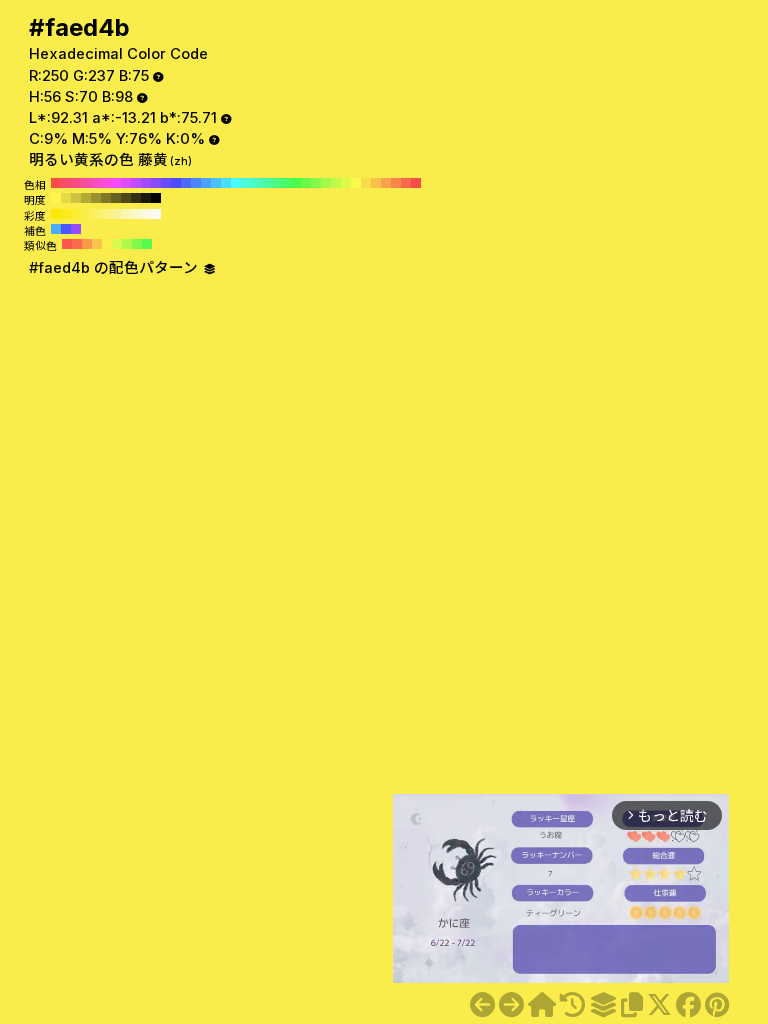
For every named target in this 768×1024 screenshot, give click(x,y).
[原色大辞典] (542, 1005)
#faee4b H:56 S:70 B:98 (86, 214)
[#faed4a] (482, 1005)
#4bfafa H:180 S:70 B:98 (236, 183)
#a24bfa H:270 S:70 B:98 (146, 183)
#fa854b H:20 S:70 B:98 (396, 183)
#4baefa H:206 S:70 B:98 (56, 229)
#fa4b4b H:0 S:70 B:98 (416, 183)
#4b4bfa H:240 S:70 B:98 (176, 183)
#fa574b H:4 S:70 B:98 (67, 244)
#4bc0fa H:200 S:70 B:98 (216, 183)
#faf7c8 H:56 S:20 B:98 (136, 214)
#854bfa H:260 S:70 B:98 (156, 183)
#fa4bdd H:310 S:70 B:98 (106, 183)
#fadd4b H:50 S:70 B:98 (366, 183)
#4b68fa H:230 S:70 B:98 (186, 183)
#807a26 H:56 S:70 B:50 (106, 198)
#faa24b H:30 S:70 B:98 (386, 183)
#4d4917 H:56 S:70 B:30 (126, 198)
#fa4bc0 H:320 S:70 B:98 (96, 183)
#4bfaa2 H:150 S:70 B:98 (266, 183)
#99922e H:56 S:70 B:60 (96, 198)
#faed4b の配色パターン (115, 268)
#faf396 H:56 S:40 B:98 (116, 214)
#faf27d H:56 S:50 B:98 (106, 214)
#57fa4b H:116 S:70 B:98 (147, 244)
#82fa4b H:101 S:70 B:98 (137, 244)
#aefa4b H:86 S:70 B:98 (127, 244)
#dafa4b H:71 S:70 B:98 (117, 244)
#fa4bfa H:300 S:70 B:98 (116, 183)
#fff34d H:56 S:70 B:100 (56, 198)
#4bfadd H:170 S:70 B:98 (246, 183)
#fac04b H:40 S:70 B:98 (376, 183)
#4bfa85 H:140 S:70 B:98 (276, 183)
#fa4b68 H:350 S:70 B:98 (66, 183)
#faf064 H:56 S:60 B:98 (96, 214)
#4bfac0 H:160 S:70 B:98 (256, 183)
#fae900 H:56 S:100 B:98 (56, 214)
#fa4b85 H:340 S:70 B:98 (76, 183)
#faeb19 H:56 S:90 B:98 (66, 214)
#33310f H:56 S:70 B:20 (136, 198)
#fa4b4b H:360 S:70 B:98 (56, 183)
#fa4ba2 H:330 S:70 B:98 (86, 183)
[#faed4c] (511, 1005)
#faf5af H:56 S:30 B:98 (126, 214)
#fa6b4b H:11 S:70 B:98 (77, 244)
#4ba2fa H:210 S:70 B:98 (206, 183)
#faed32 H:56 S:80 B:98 (76, 214)
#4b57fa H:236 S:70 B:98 (66, 229)
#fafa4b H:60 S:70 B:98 (356, 183)
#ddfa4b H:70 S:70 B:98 (346, 183)
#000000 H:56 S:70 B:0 (156, 198)
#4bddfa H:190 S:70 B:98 (226, 183)
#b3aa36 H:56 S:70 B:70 (86, 198)
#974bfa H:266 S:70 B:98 (76, 229)
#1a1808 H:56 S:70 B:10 (146, 198)
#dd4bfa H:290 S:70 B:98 (126, 183)
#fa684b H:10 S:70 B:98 (406, 183)
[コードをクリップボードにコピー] (632, 1005)
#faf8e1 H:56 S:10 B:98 (146, 214)
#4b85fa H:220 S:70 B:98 (196, 183)
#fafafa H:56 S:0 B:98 (156, 214)
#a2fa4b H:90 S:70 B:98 (326, 183)
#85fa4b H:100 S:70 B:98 (316, 183)
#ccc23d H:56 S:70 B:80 (76, 198)
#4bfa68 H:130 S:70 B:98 (286, 183)
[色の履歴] (572, 1005)
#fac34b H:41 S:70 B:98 (97, 244)
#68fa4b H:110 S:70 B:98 (306, 183)
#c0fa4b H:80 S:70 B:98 (336, 183)
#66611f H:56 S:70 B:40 (116, 198)
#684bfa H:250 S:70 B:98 (166, 183)
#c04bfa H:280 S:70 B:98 (136, 183)
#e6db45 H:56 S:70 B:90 (66, 198)
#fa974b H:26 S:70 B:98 (87, 244)
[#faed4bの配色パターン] (603, 1005)
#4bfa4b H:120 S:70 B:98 (296, 183)
